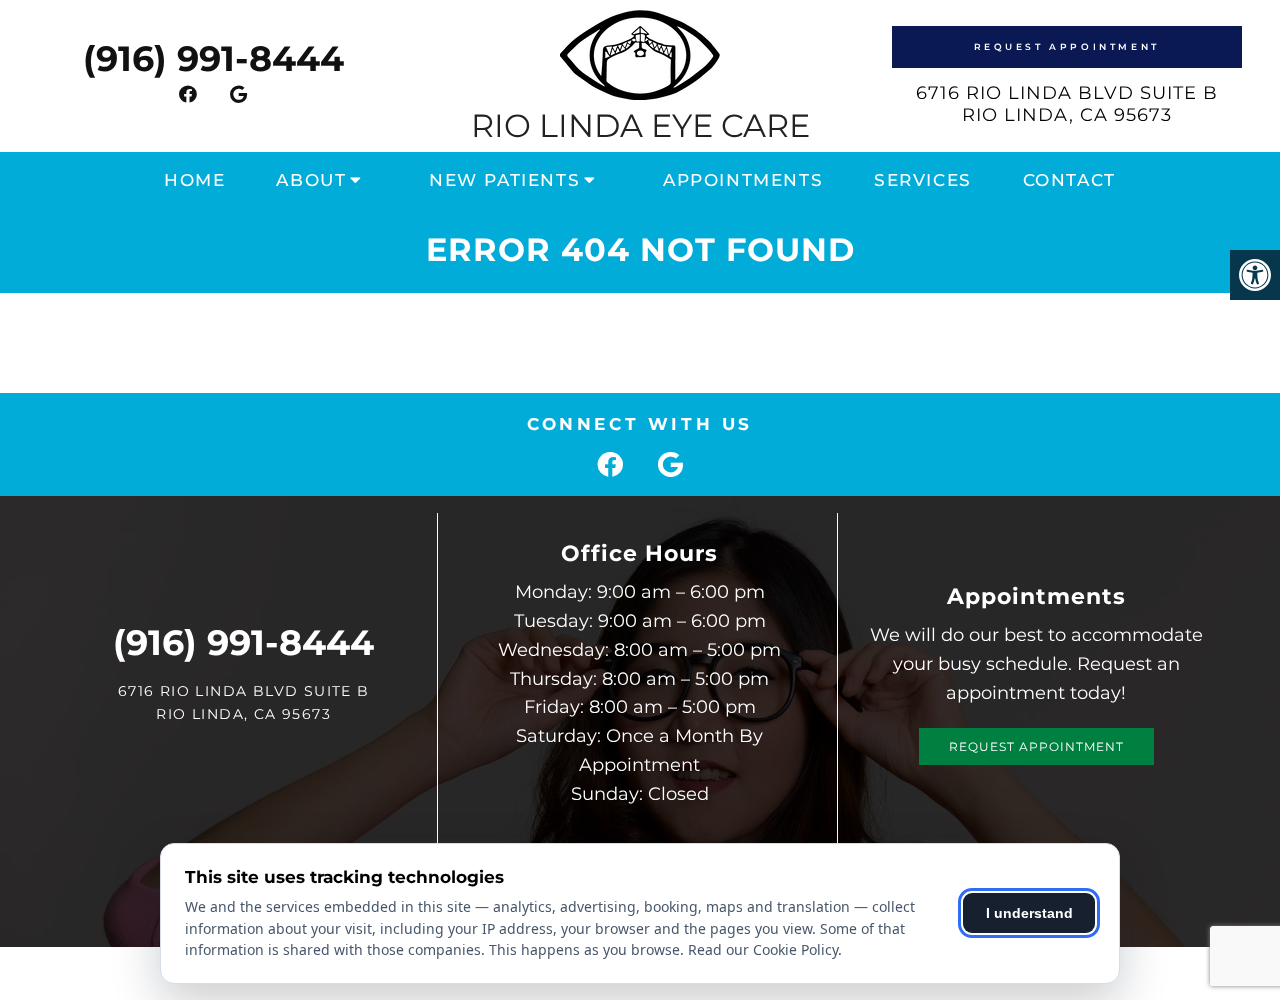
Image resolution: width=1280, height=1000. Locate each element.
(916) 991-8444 (213, 58)
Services (923, 180)
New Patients (504, 180)
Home (194, 180)
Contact (1069, 180)
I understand (1029, 913)
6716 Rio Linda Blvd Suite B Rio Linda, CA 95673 (1067, 104)
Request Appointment (1067, 46)
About (311, 180)
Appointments (743, 180)
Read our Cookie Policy (763, 949)
